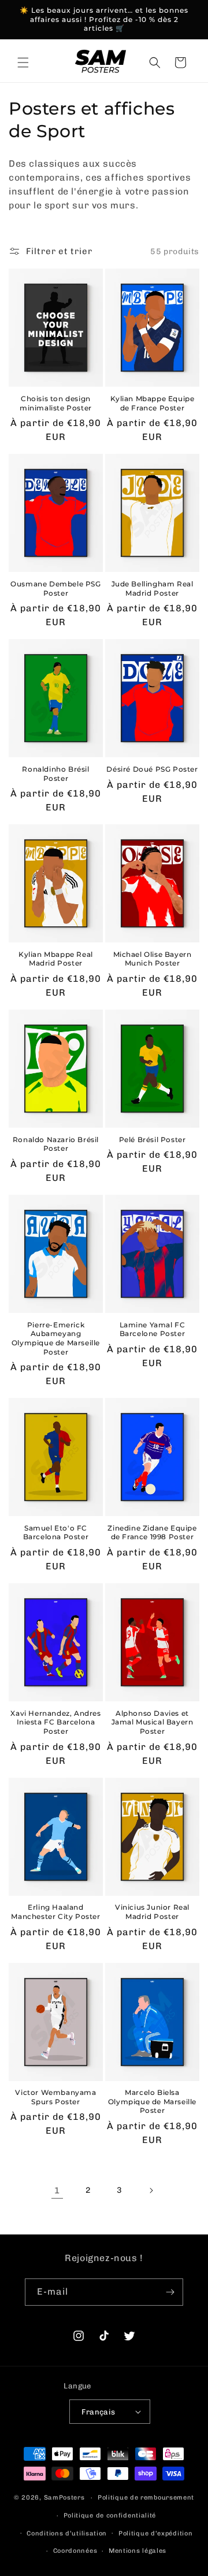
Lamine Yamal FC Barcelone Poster (153, 1329)
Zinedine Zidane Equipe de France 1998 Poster (152, 1533)
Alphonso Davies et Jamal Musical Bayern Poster (153, 1722)
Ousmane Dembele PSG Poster (55, 588)
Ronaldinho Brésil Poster (55, 774)
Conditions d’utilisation (67, 2533)
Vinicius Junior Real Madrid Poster (152, 1912)
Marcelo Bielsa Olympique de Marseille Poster (152, 2101)
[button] (23, 63)
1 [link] (57, 2190)
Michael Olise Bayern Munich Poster (153, 959)
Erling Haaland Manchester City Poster (55, 1912)
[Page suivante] (151, 2190)
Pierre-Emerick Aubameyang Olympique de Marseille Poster (56, 1338)
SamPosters (64, 2498)
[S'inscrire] (170, 2292)
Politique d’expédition (155, 2533)
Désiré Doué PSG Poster (152, 769)
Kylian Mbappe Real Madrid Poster (56, 959)
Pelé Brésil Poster (153, 1140)
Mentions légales (138, 2551)
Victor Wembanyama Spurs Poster (55, 2097)
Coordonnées (75, 2551)
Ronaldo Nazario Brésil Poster (56, 1144)
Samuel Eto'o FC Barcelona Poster (56, 1533)
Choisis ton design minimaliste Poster (56, 403)
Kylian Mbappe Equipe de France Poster (153, 403)
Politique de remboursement (146, 2498)
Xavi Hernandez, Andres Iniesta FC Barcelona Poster (55, 1722)
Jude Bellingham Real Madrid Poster (153, 588)
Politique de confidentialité (110, 2516)
